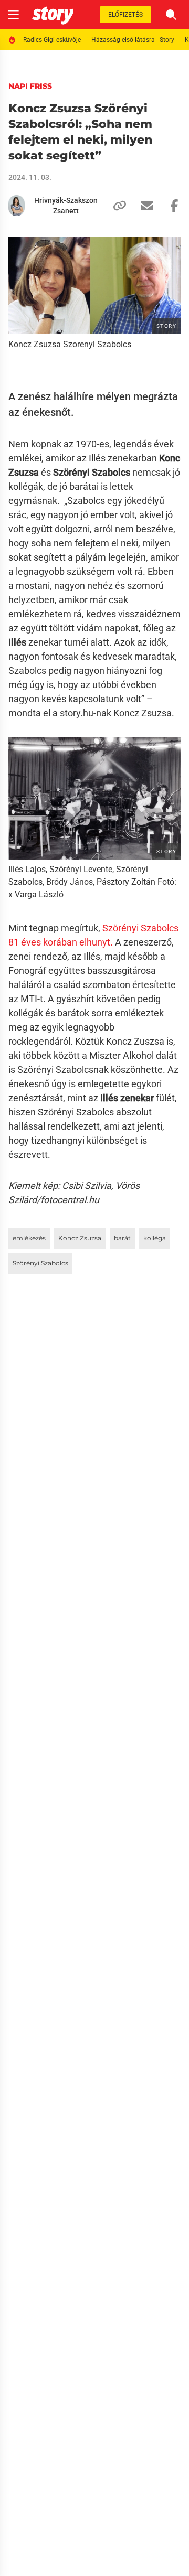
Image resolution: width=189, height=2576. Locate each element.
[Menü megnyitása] (14, 15)
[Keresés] (171, 15)
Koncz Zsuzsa (80, 1238)
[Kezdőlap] (53, 15)
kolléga (155, 1238)
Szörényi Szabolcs (40, 1263)
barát (122, 1238)
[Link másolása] (115, 206)
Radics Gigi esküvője (52, 40)
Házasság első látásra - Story (133, 40)
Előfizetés (125, 15)
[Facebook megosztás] (170, 206)
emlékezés (29, 1238)
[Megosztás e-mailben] (143, 206)
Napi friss (30, 86)
